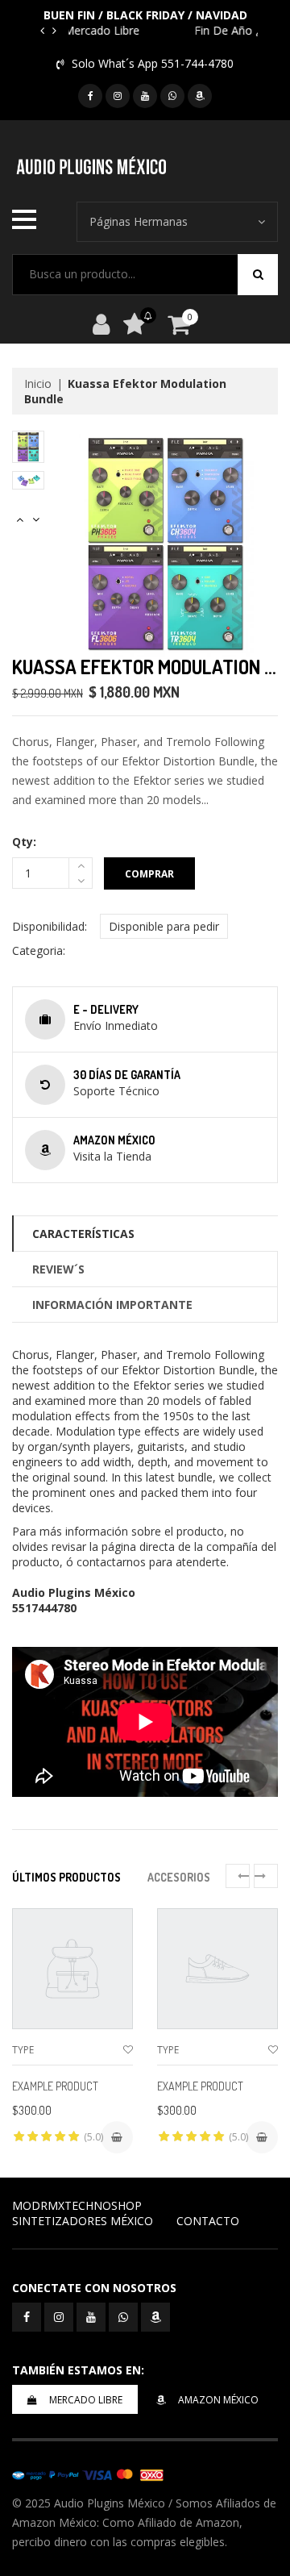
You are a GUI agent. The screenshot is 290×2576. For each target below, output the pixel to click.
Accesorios (179, 1877)
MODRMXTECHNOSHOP (77, 2205)
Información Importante (112, 1305)
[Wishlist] (128, 2050)
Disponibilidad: (50, 926)
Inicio (38, 383)
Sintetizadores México (83, 2221)
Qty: (24, 842)
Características (83, 1234)
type (23, 2050)
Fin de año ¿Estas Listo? (177, 30)
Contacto (208, 2221)
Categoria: (39, 950)
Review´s (58, 1269)
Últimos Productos (66, 1877)
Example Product (55, 2086)
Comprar (149, 874)
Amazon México (218, 2400)
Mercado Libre (86, 2400)
